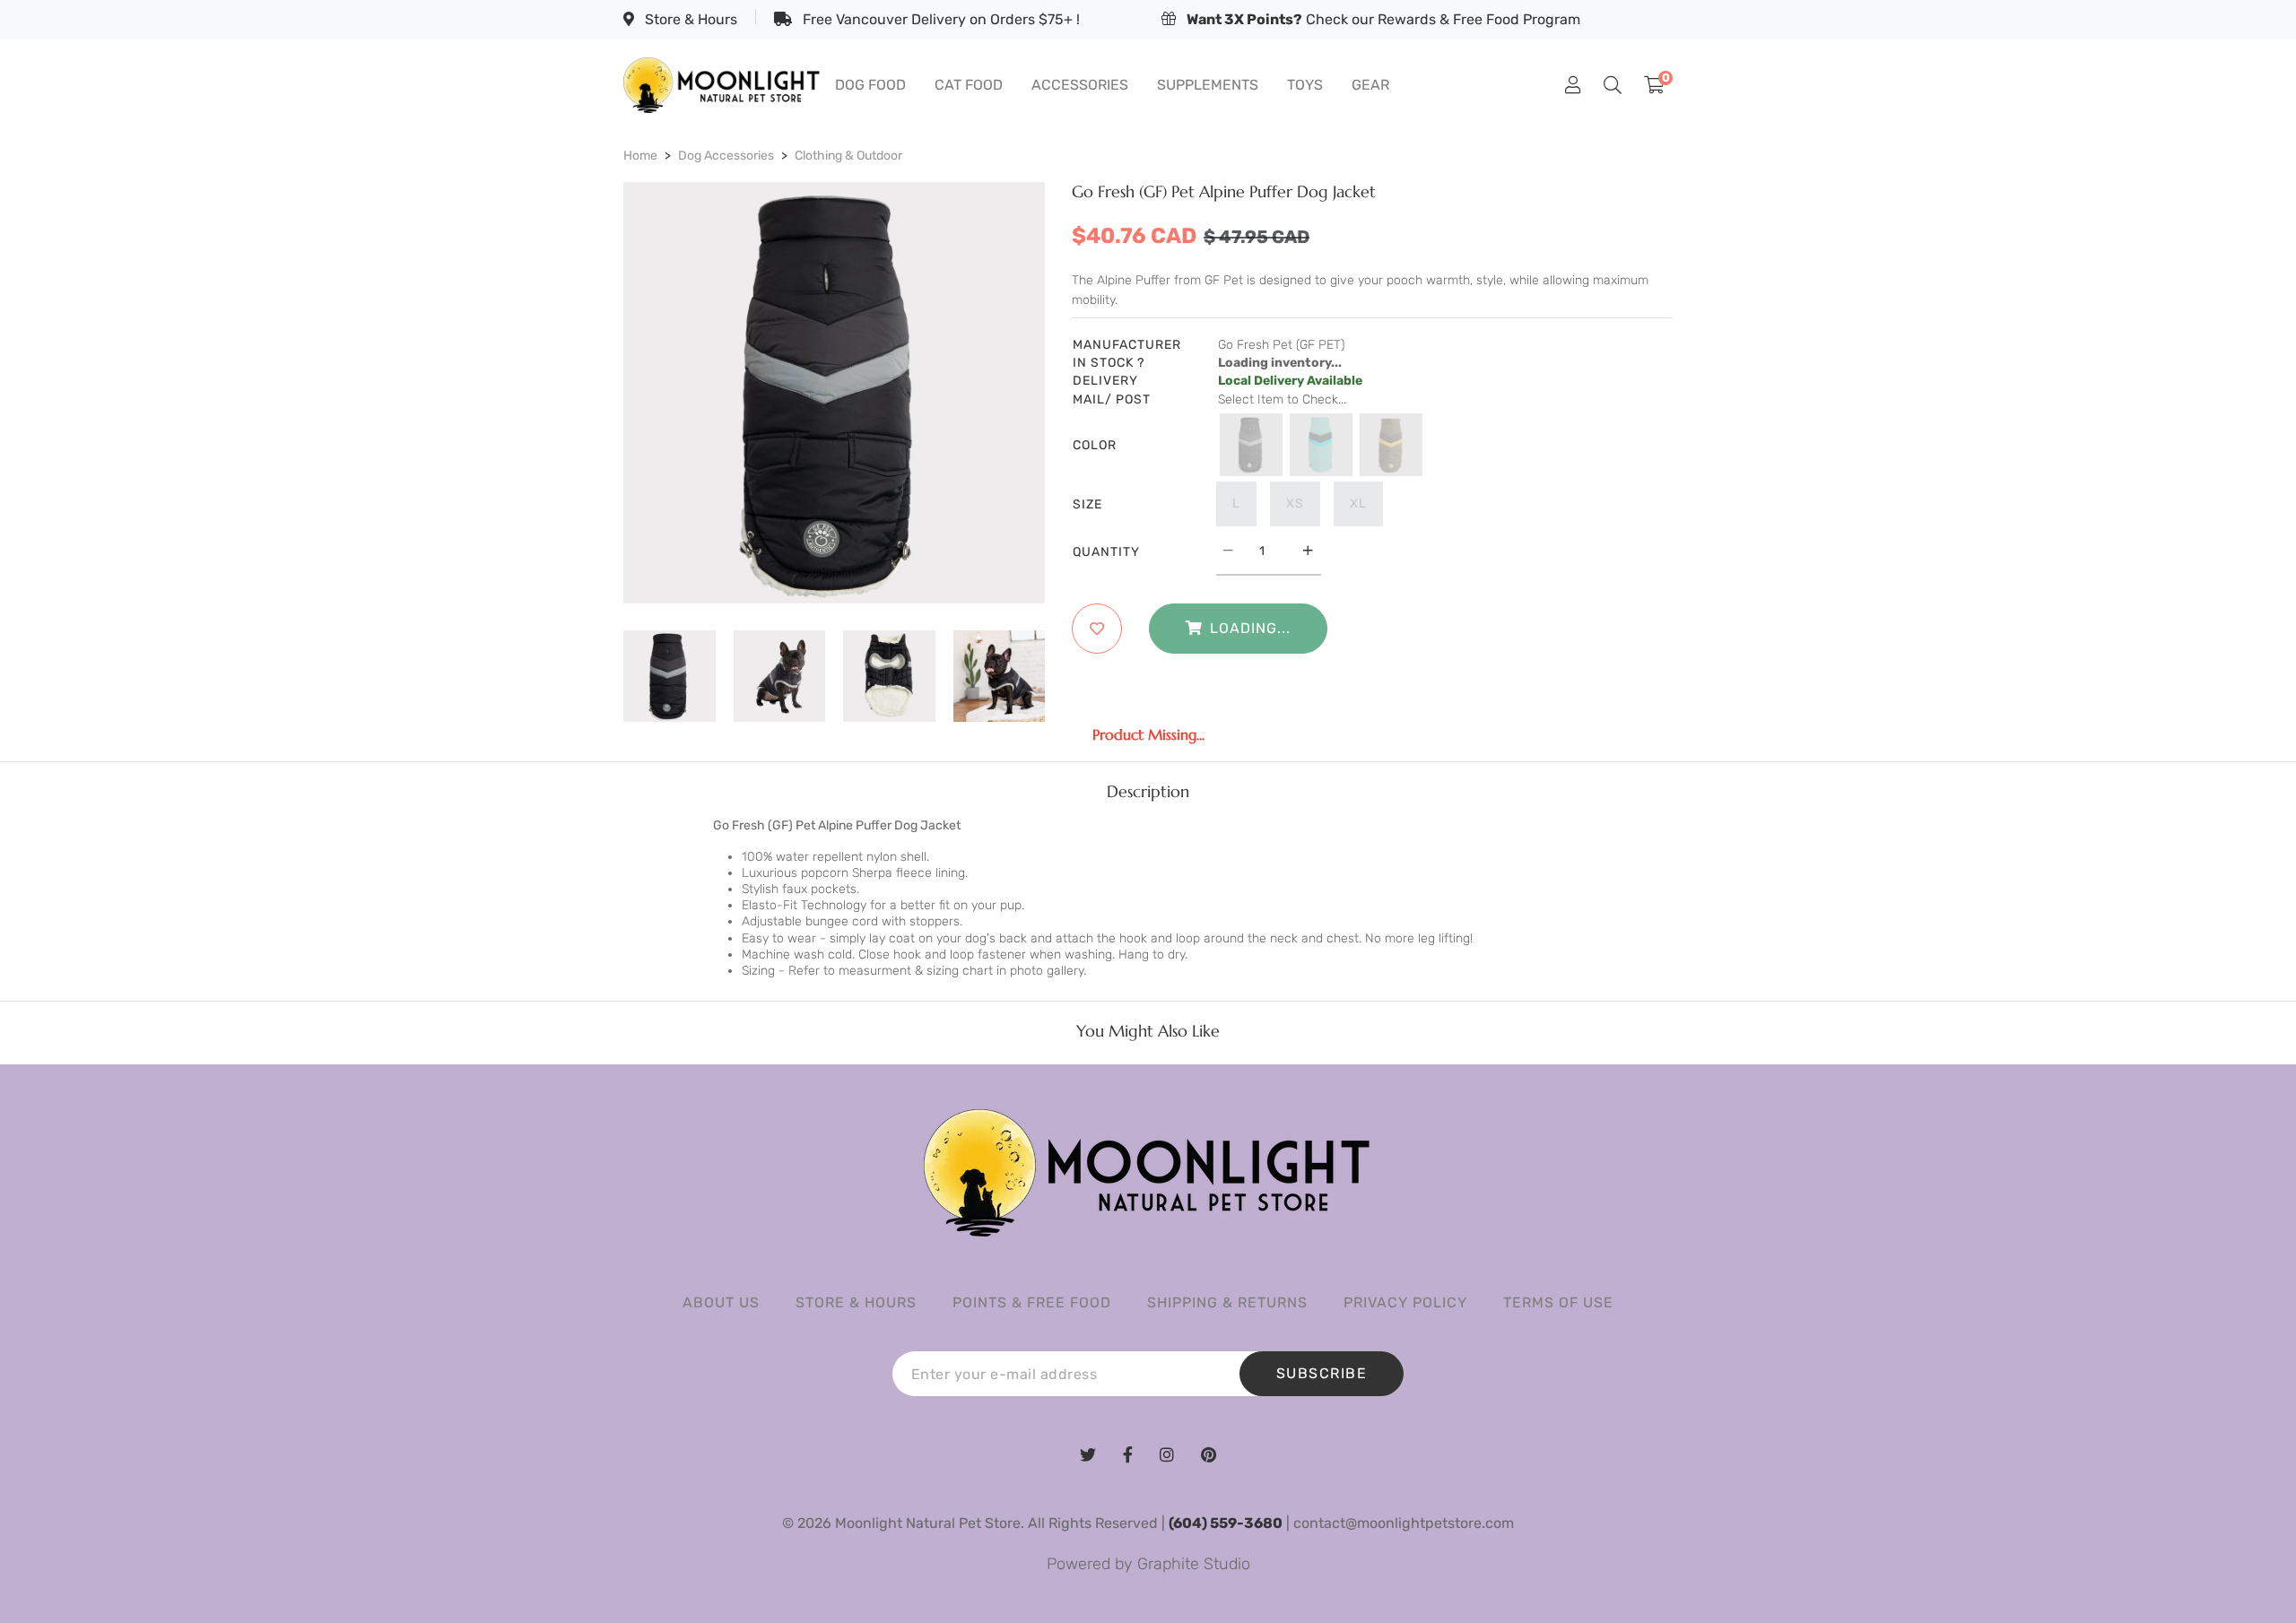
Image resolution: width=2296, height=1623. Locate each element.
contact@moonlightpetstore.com (1404, 1523)
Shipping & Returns (1227, 1302)
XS (1295, 503)
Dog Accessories (726, 156)
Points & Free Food (1032, 1302)
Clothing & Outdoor (848, 156)
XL (1358, 503)
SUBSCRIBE (1322, 1373)
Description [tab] (1148, 792)
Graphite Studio (1194, 1564)
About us (721, 1302)
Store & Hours (689, 19)
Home (640, 156)
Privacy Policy (1405, 1302)
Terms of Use (1558, 1302)
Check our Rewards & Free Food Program (1383, 19)
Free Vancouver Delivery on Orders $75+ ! (939, 19)
